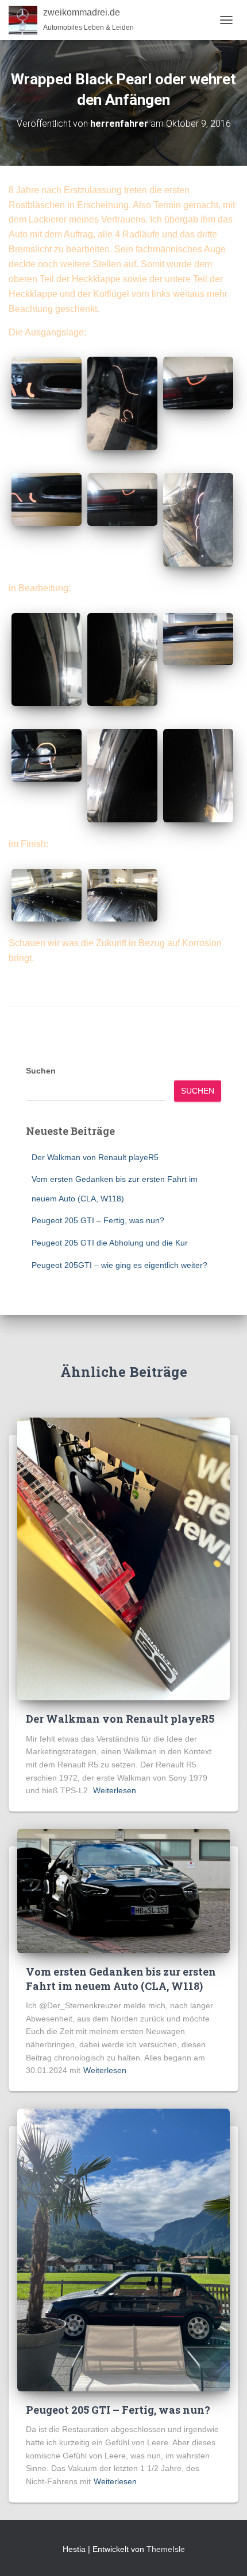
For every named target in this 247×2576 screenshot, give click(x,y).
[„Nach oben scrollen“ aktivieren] (224, 2553)
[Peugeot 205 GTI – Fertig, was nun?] (123, 2249)
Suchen (41, 1071)
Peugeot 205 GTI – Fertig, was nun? (98, 1220)
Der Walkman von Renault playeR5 (95, 1157)
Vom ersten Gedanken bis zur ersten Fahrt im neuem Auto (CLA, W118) (121, 1979)
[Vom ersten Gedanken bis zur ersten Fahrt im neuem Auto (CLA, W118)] (123, 1890)
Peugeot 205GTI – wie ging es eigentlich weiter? (119, 1265)
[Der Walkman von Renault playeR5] (123, 1558)
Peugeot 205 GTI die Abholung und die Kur (110, 1243)
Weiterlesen (115, 1790)
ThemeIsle (166, 2549)
